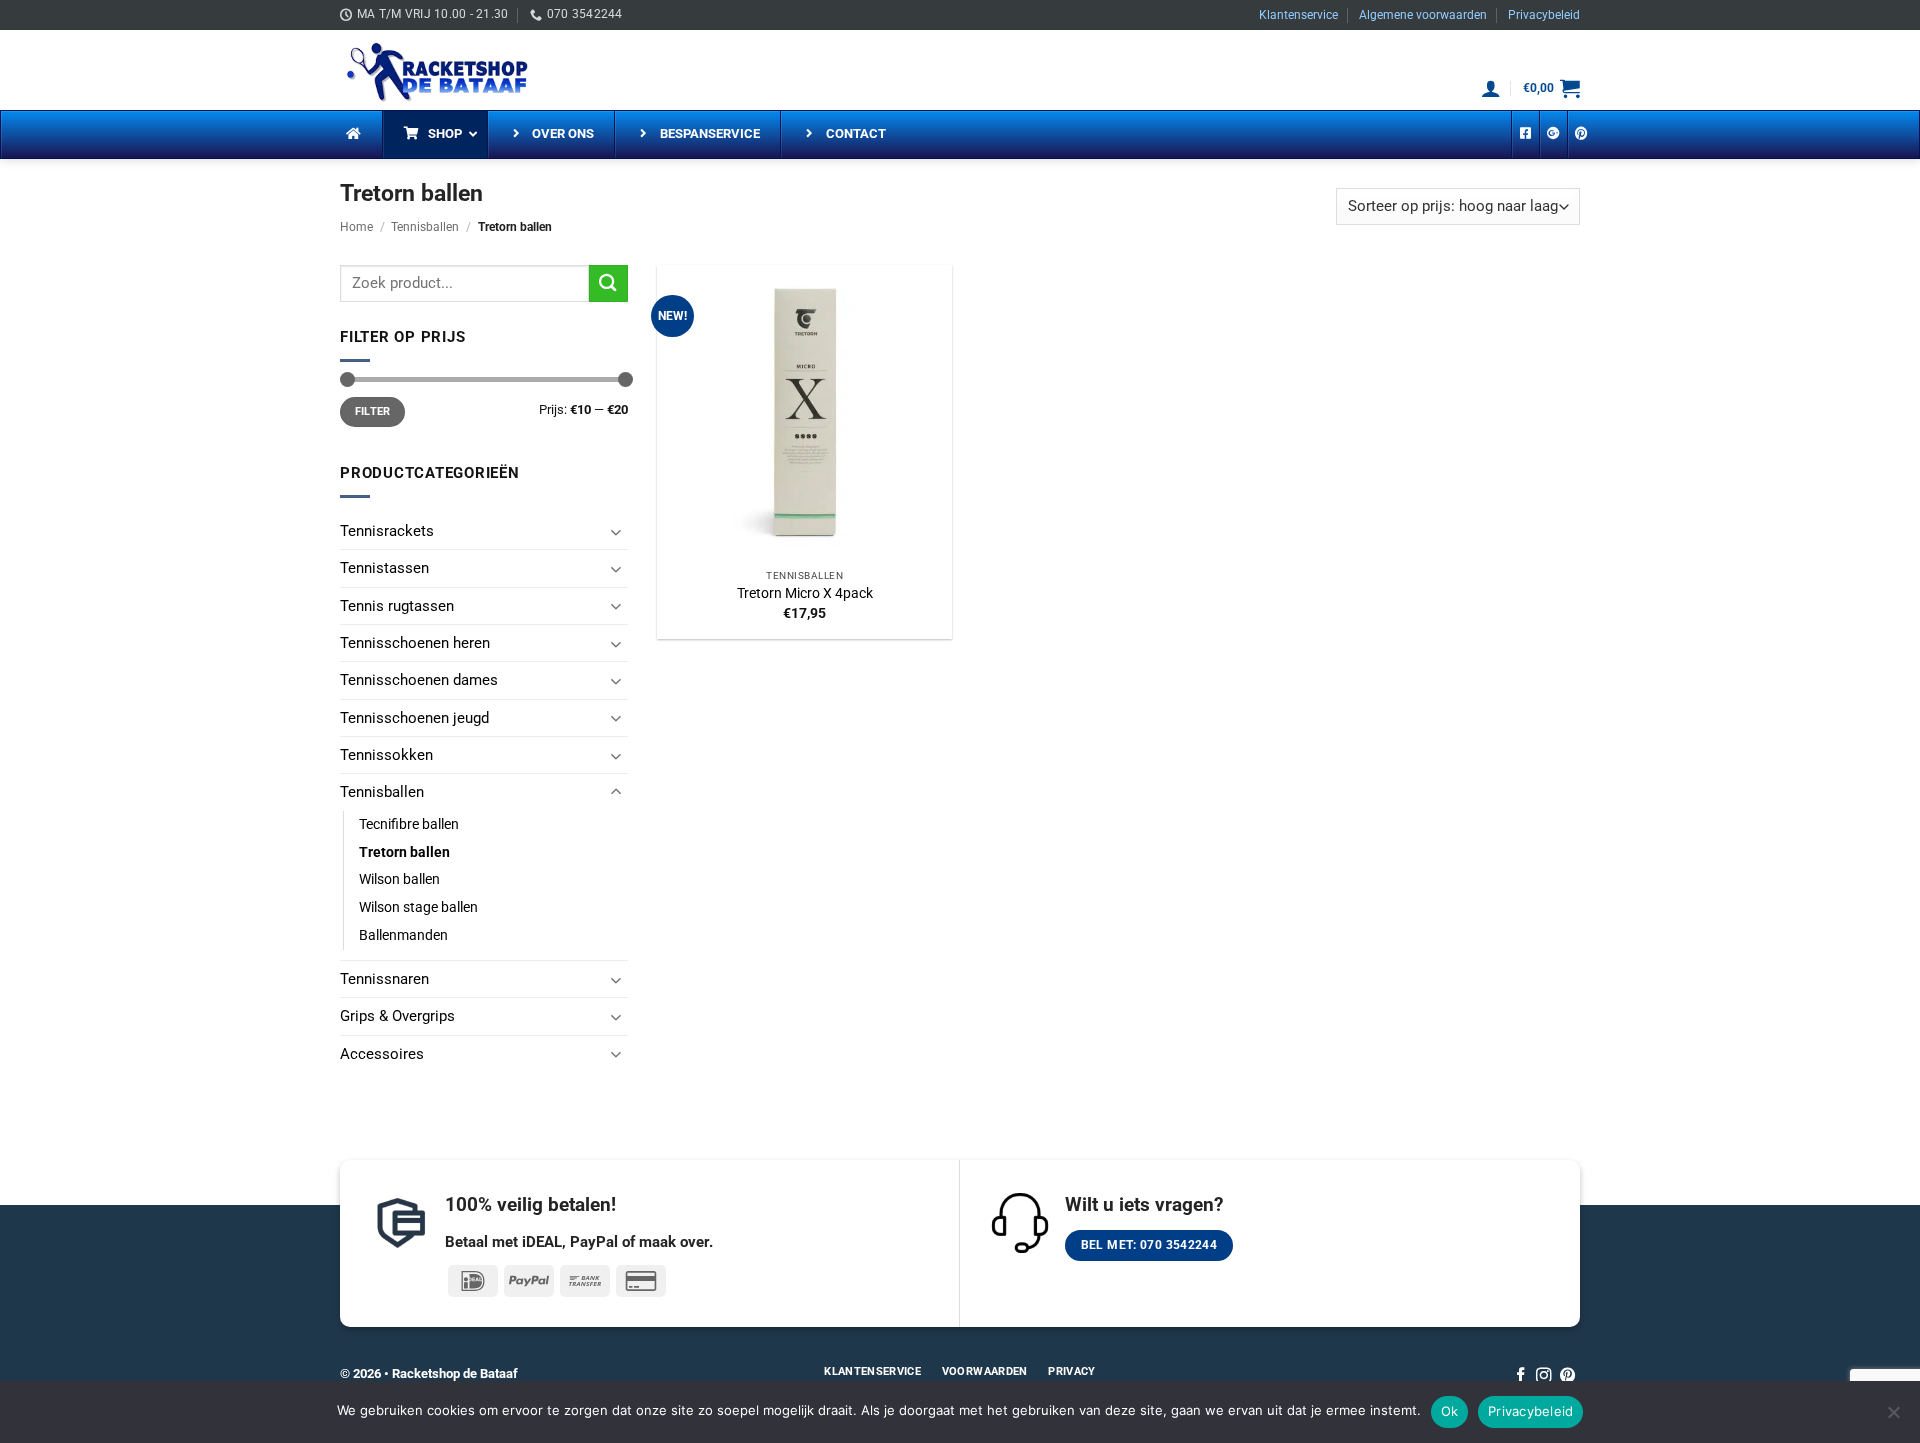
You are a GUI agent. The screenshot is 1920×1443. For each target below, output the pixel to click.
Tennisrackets (387, 531)
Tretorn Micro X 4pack (805, 593)
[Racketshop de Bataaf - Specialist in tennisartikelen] (440, 69)
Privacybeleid (1544, 15)
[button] (1491, 88)
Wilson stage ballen (418, 907)
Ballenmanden (403, 935)
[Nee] (1893, 1418)
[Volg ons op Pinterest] (1568, 1376)
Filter (373, 411)
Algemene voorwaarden (1423, 15)
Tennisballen (425, 227)
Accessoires (382, 1054)
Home (356, 227)
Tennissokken (386, 755)
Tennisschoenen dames (419, 680)
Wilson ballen (399, 879)
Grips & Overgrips (397, 1016)
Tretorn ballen (404, 852)
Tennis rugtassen (397, 606)
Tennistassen (384, 568)
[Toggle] (616, 531)
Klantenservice (1298, 15)
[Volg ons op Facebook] (1521, 1376)
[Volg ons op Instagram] (1544, 1376)
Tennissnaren (384, 979)
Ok (1450, 1411)
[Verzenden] (608, 283)
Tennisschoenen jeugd (414, 718)
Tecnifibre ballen (409, 824)
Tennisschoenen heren (415, 643)
